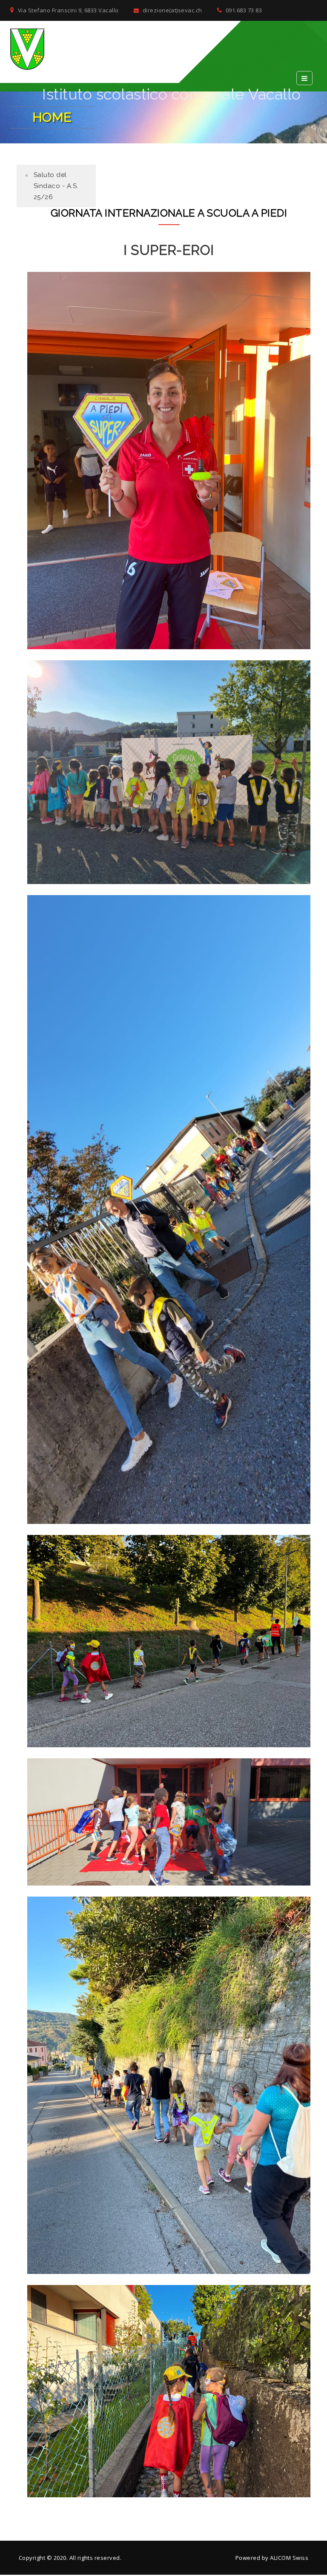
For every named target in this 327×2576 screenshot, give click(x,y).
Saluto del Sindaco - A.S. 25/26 (56, 186)
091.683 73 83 (243, 10)
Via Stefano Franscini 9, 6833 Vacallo (67, 10)
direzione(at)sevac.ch (172, 10)
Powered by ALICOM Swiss (272, 2558)
